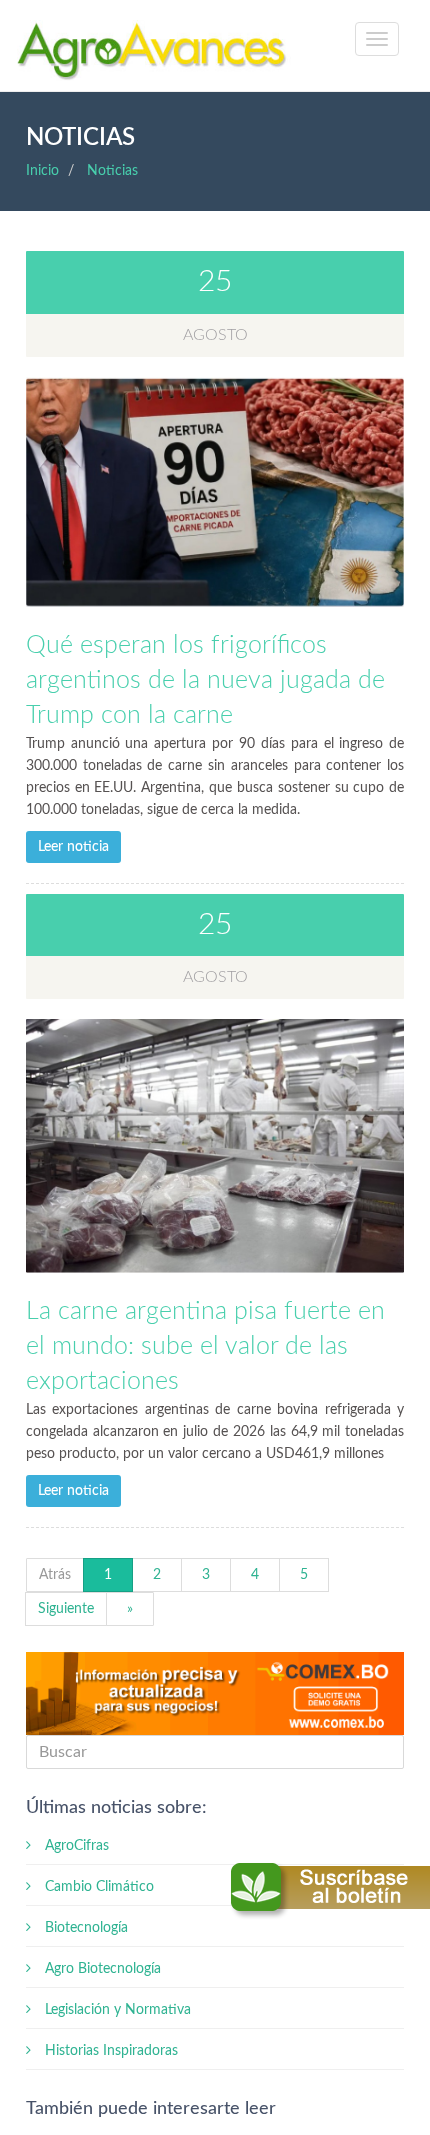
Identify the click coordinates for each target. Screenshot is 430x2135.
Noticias (112, 171)
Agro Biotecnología (101, 1969)
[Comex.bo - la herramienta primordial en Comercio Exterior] (215, 1694)
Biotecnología (84, 1928)
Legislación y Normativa (116, 2010)
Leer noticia (73, 847)
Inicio (42, 171)
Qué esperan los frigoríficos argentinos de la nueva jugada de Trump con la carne (205, 680)
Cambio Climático (97, 1887)
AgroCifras (75, 1846)
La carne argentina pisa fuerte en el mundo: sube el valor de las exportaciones (205, 1346)
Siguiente (66, 1609)
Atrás (55, 1575)
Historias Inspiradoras (109, 2051)
